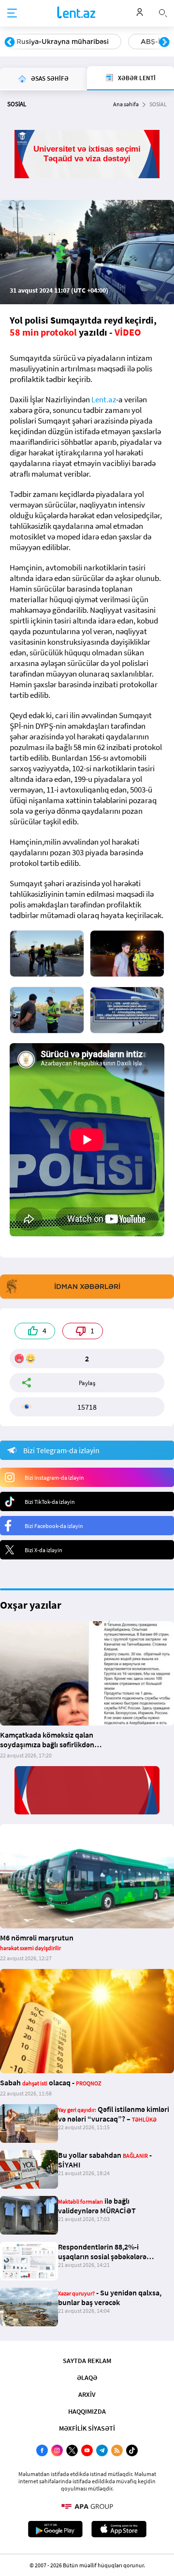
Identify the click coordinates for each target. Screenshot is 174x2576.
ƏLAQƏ (87, 2378)
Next (164, 42)
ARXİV (87, 2394)
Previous (10, 42)
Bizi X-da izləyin (43, 1550)
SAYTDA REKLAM (87, 2361)
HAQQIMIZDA (87, 2411)
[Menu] (12, 14)
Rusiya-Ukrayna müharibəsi (63, 42)
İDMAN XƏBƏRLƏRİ (87, 1287)
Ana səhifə (126, 104)
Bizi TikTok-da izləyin (50, 1502)
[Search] (163, 12)
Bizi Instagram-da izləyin (54, 1478)
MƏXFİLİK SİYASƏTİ (87, 2428)
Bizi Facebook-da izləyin (54, 1526)
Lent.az (104, 399)
